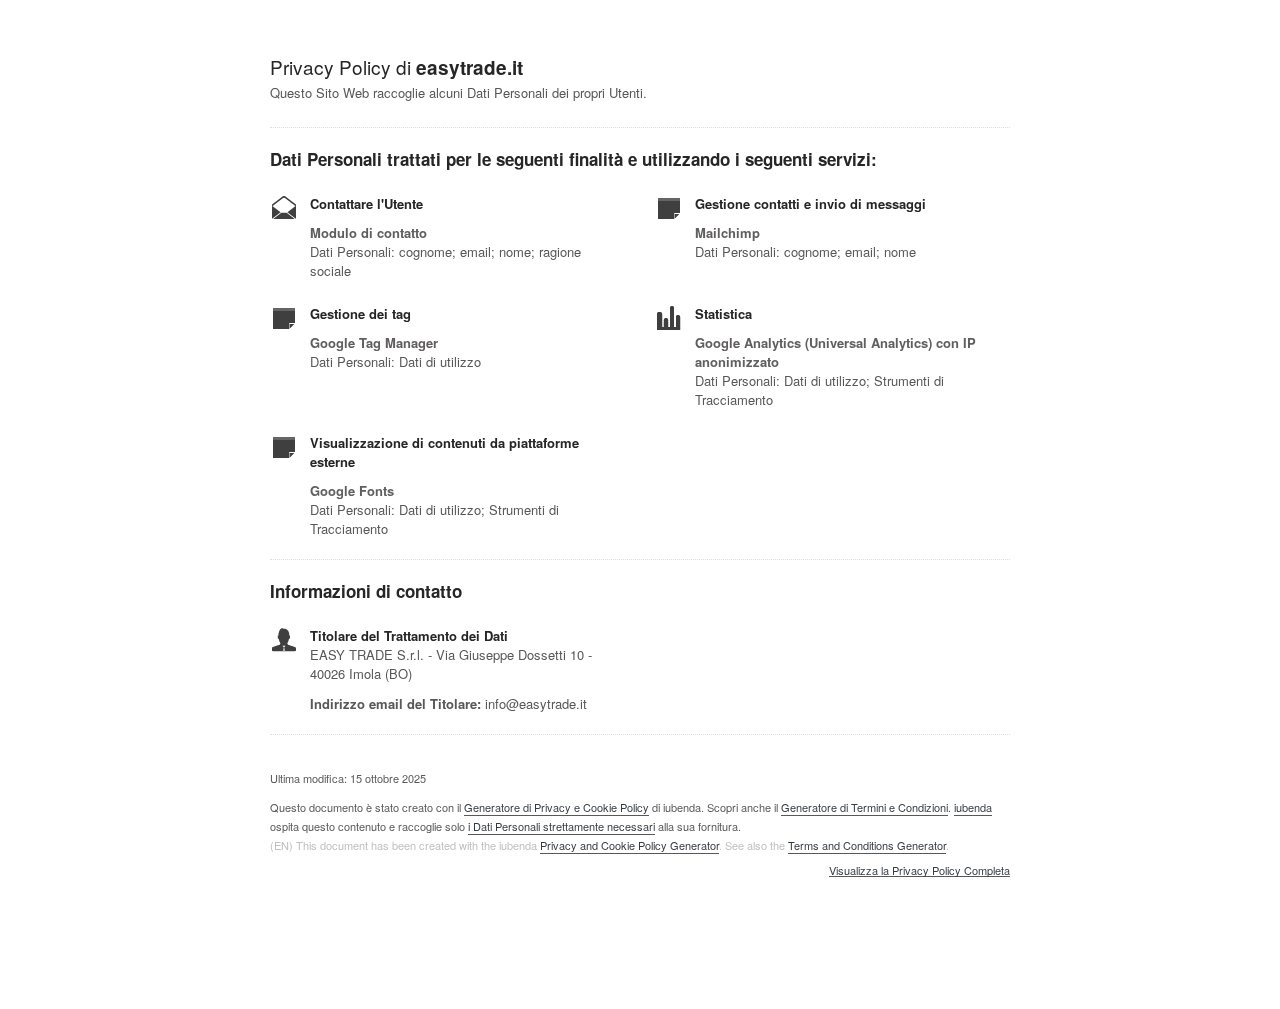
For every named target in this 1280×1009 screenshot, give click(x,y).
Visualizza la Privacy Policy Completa (919, 871)
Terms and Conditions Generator (867, 845)
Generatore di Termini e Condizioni (864, 807)
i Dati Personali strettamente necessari (561, 826)
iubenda (973, 807)
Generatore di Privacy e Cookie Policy (556, 807)
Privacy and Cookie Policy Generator (629, 845)
